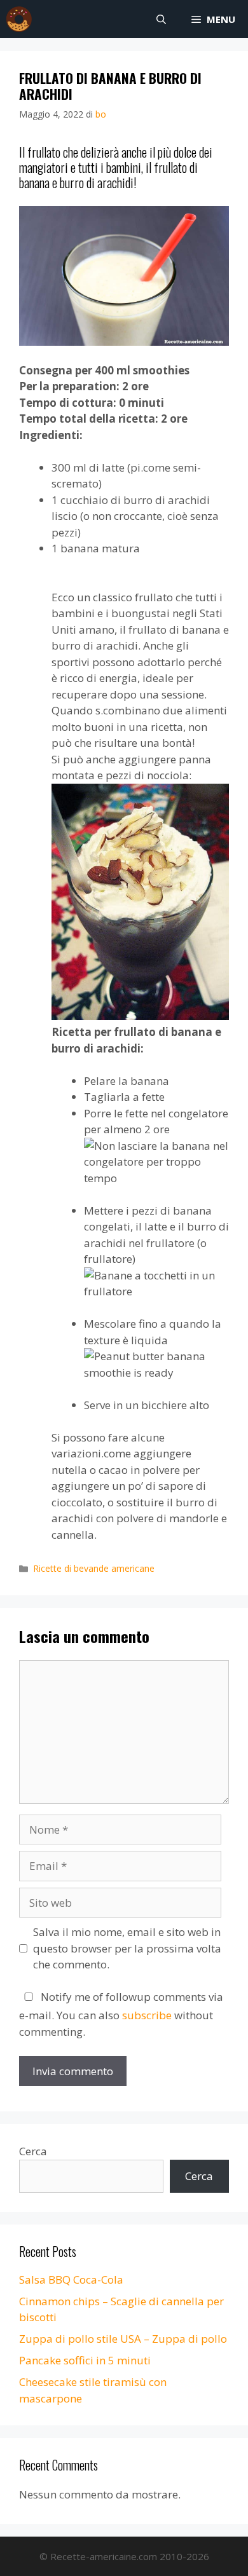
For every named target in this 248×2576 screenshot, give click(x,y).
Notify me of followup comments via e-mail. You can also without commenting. (121, 2014)
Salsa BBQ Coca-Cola (71, 2280)
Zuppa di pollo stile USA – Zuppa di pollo (123, 2339)
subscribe (147, 2015)
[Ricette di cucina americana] (19, 19)
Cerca (33, 2151)
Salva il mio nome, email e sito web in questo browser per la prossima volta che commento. (127, 1948)
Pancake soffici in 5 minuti (85, 2360)
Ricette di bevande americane (94, 1568)
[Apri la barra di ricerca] (161, 19)
